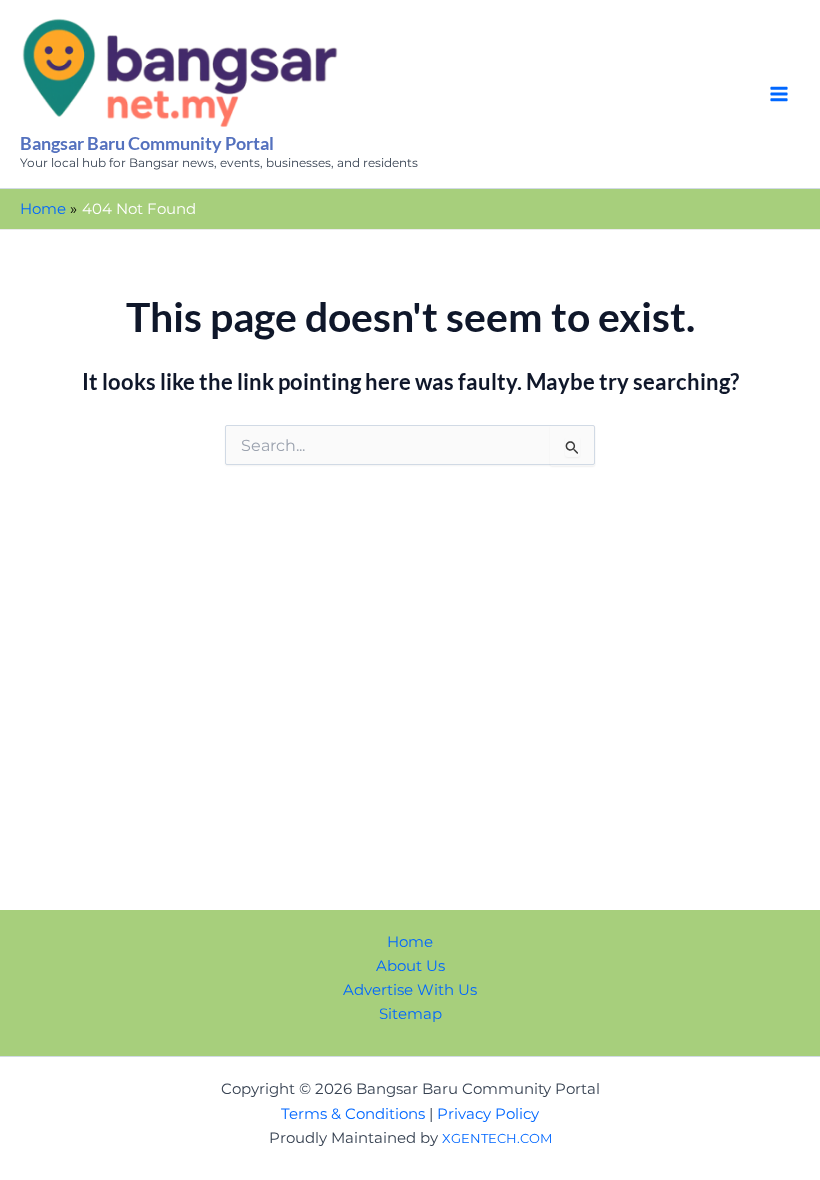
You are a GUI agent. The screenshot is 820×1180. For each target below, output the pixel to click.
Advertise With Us (410, 990)
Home (410, 942)
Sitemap (410, 1014)
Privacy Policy (488, 1114)
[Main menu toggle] (779, 94)
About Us (410, 966)
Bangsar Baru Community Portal (147, 143)
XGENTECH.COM (497, 1138)
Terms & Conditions (353, 1114)
